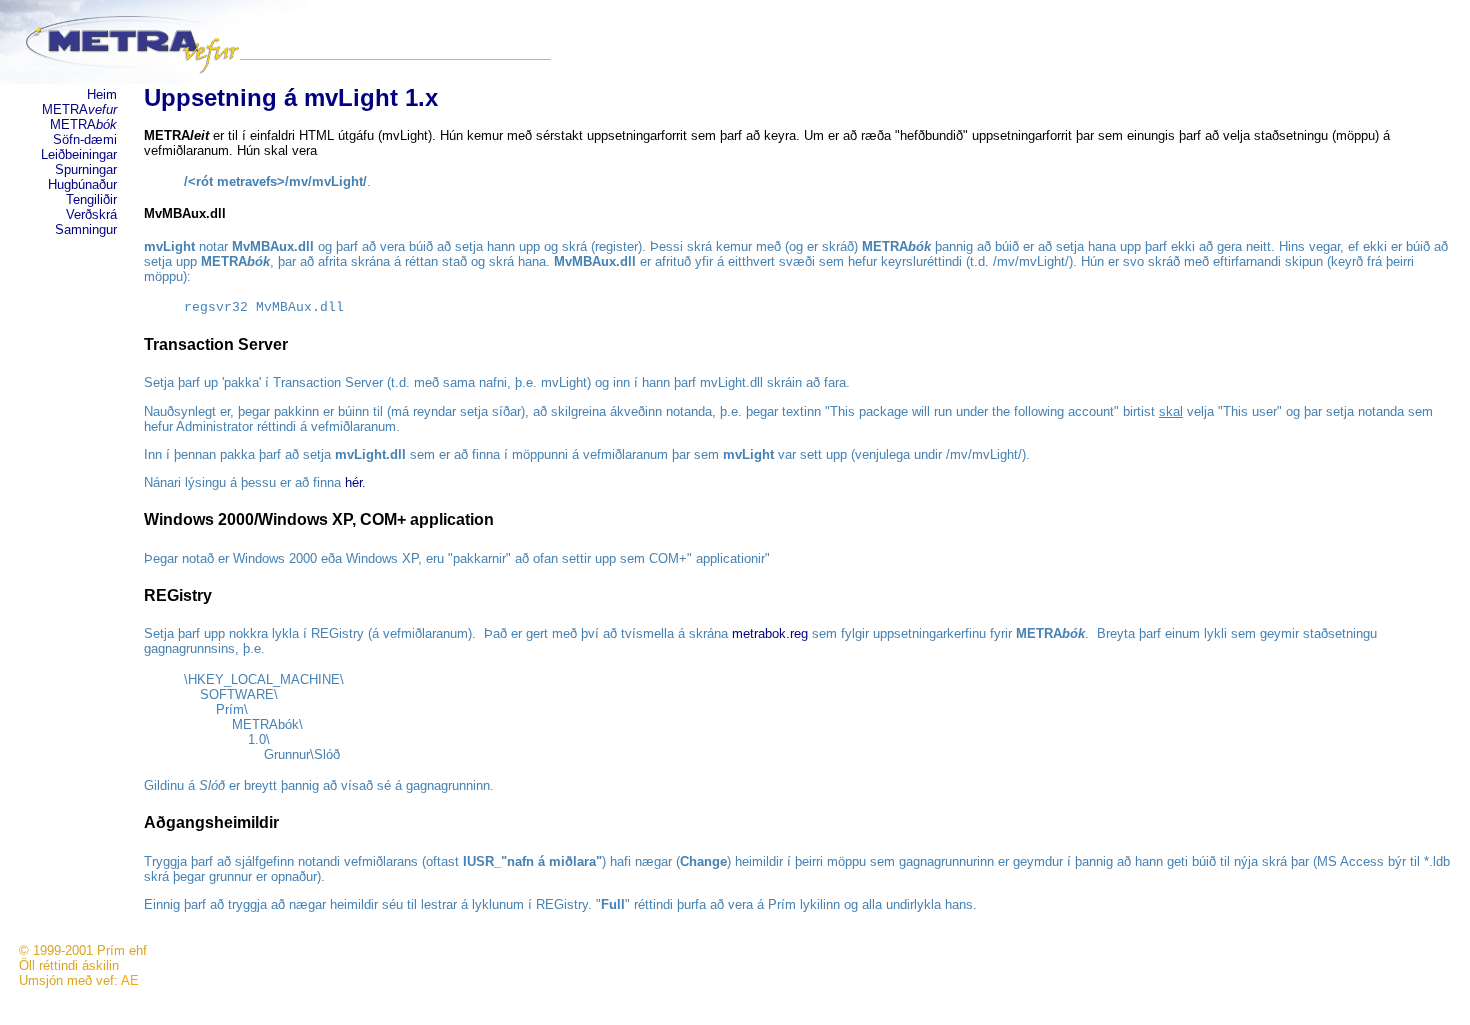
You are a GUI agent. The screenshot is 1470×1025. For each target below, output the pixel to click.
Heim (102, 94)
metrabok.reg (770, 633)
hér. (355, 482)
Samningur (86, 229)
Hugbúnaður (82, 184)
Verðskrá (91, 214)
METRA (79, 109)
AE (130, 980)
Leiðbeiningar (79, 154)
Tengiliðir (91, 199)
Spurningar (86, 169)
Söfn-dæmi (85, 139)
